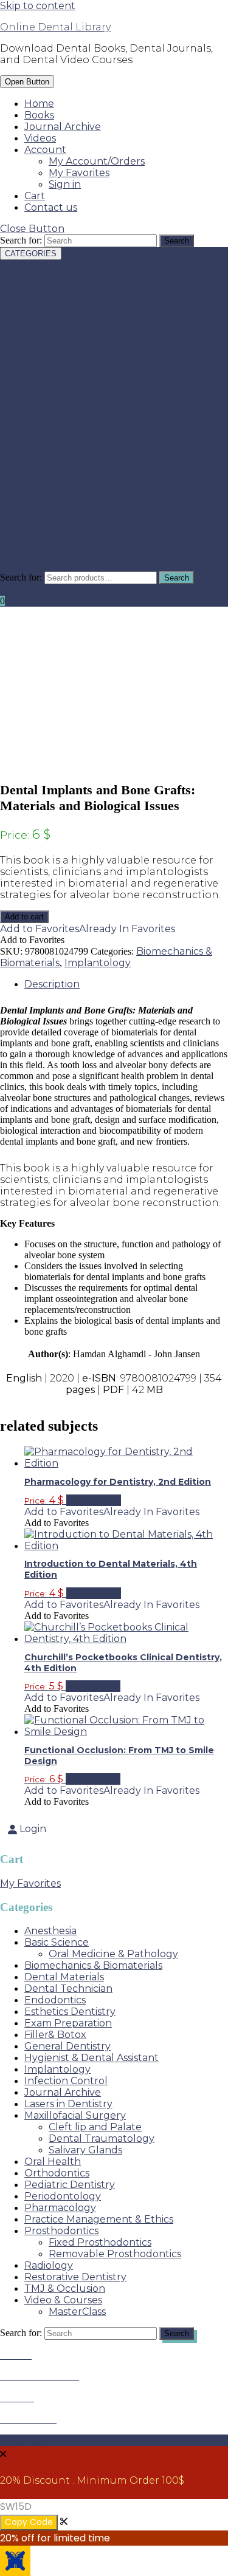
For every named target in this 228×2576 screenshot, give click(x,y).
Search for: (21, 577)
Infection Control (42, 404)
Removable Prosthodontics (115, 2254)
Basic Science (32, 277)
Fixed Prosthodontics (100, 2242)
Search (177, 578)
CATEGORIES (31, 254)
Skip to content (38, 6)
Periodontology (38, 485)
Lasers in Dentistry (44, 427)
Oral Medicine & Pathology (113, 1954)
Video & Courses (39, 566)
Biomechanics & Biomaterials (69, 289)
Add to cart (24, 917)
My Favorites (79, 173)
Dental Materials (40, 300)
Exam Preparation (44, 346)
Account (45, 150)
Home (39, 104)
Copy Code (29, 2522)
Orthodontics (33, 462)
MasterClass (77, 2312)
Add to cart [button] (94, 1500)
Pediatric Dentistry (45, 473)
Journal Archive (63, 127)
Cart (35, 196)
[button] (88, 929)
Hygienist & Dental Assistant (67, 381)
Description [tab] (52, 984)
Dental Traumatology (102, 2138)
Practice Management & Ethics (74, 508)
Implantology (33, 393)
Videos (40, 138)
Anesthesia (26, 266)
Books (39, 115)
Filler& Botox (31, 358)
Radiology (24, 531)
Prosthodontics (37, 520)
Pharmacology (36, 496)
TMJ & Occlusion (40, 554)
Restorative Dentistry (51, 543)
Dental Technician (44, 312)
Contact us (51, 207)
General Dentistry (43, 370)
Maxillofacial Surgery (51, 439)
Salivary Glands (85, 2150)
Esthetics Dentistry (46, 335)
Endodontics (31, 323)
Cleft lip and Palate (95, 2127)
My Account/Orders (97, 161)
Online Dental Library (55, 27)
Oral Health (28, 450)
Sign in (65, 184)
